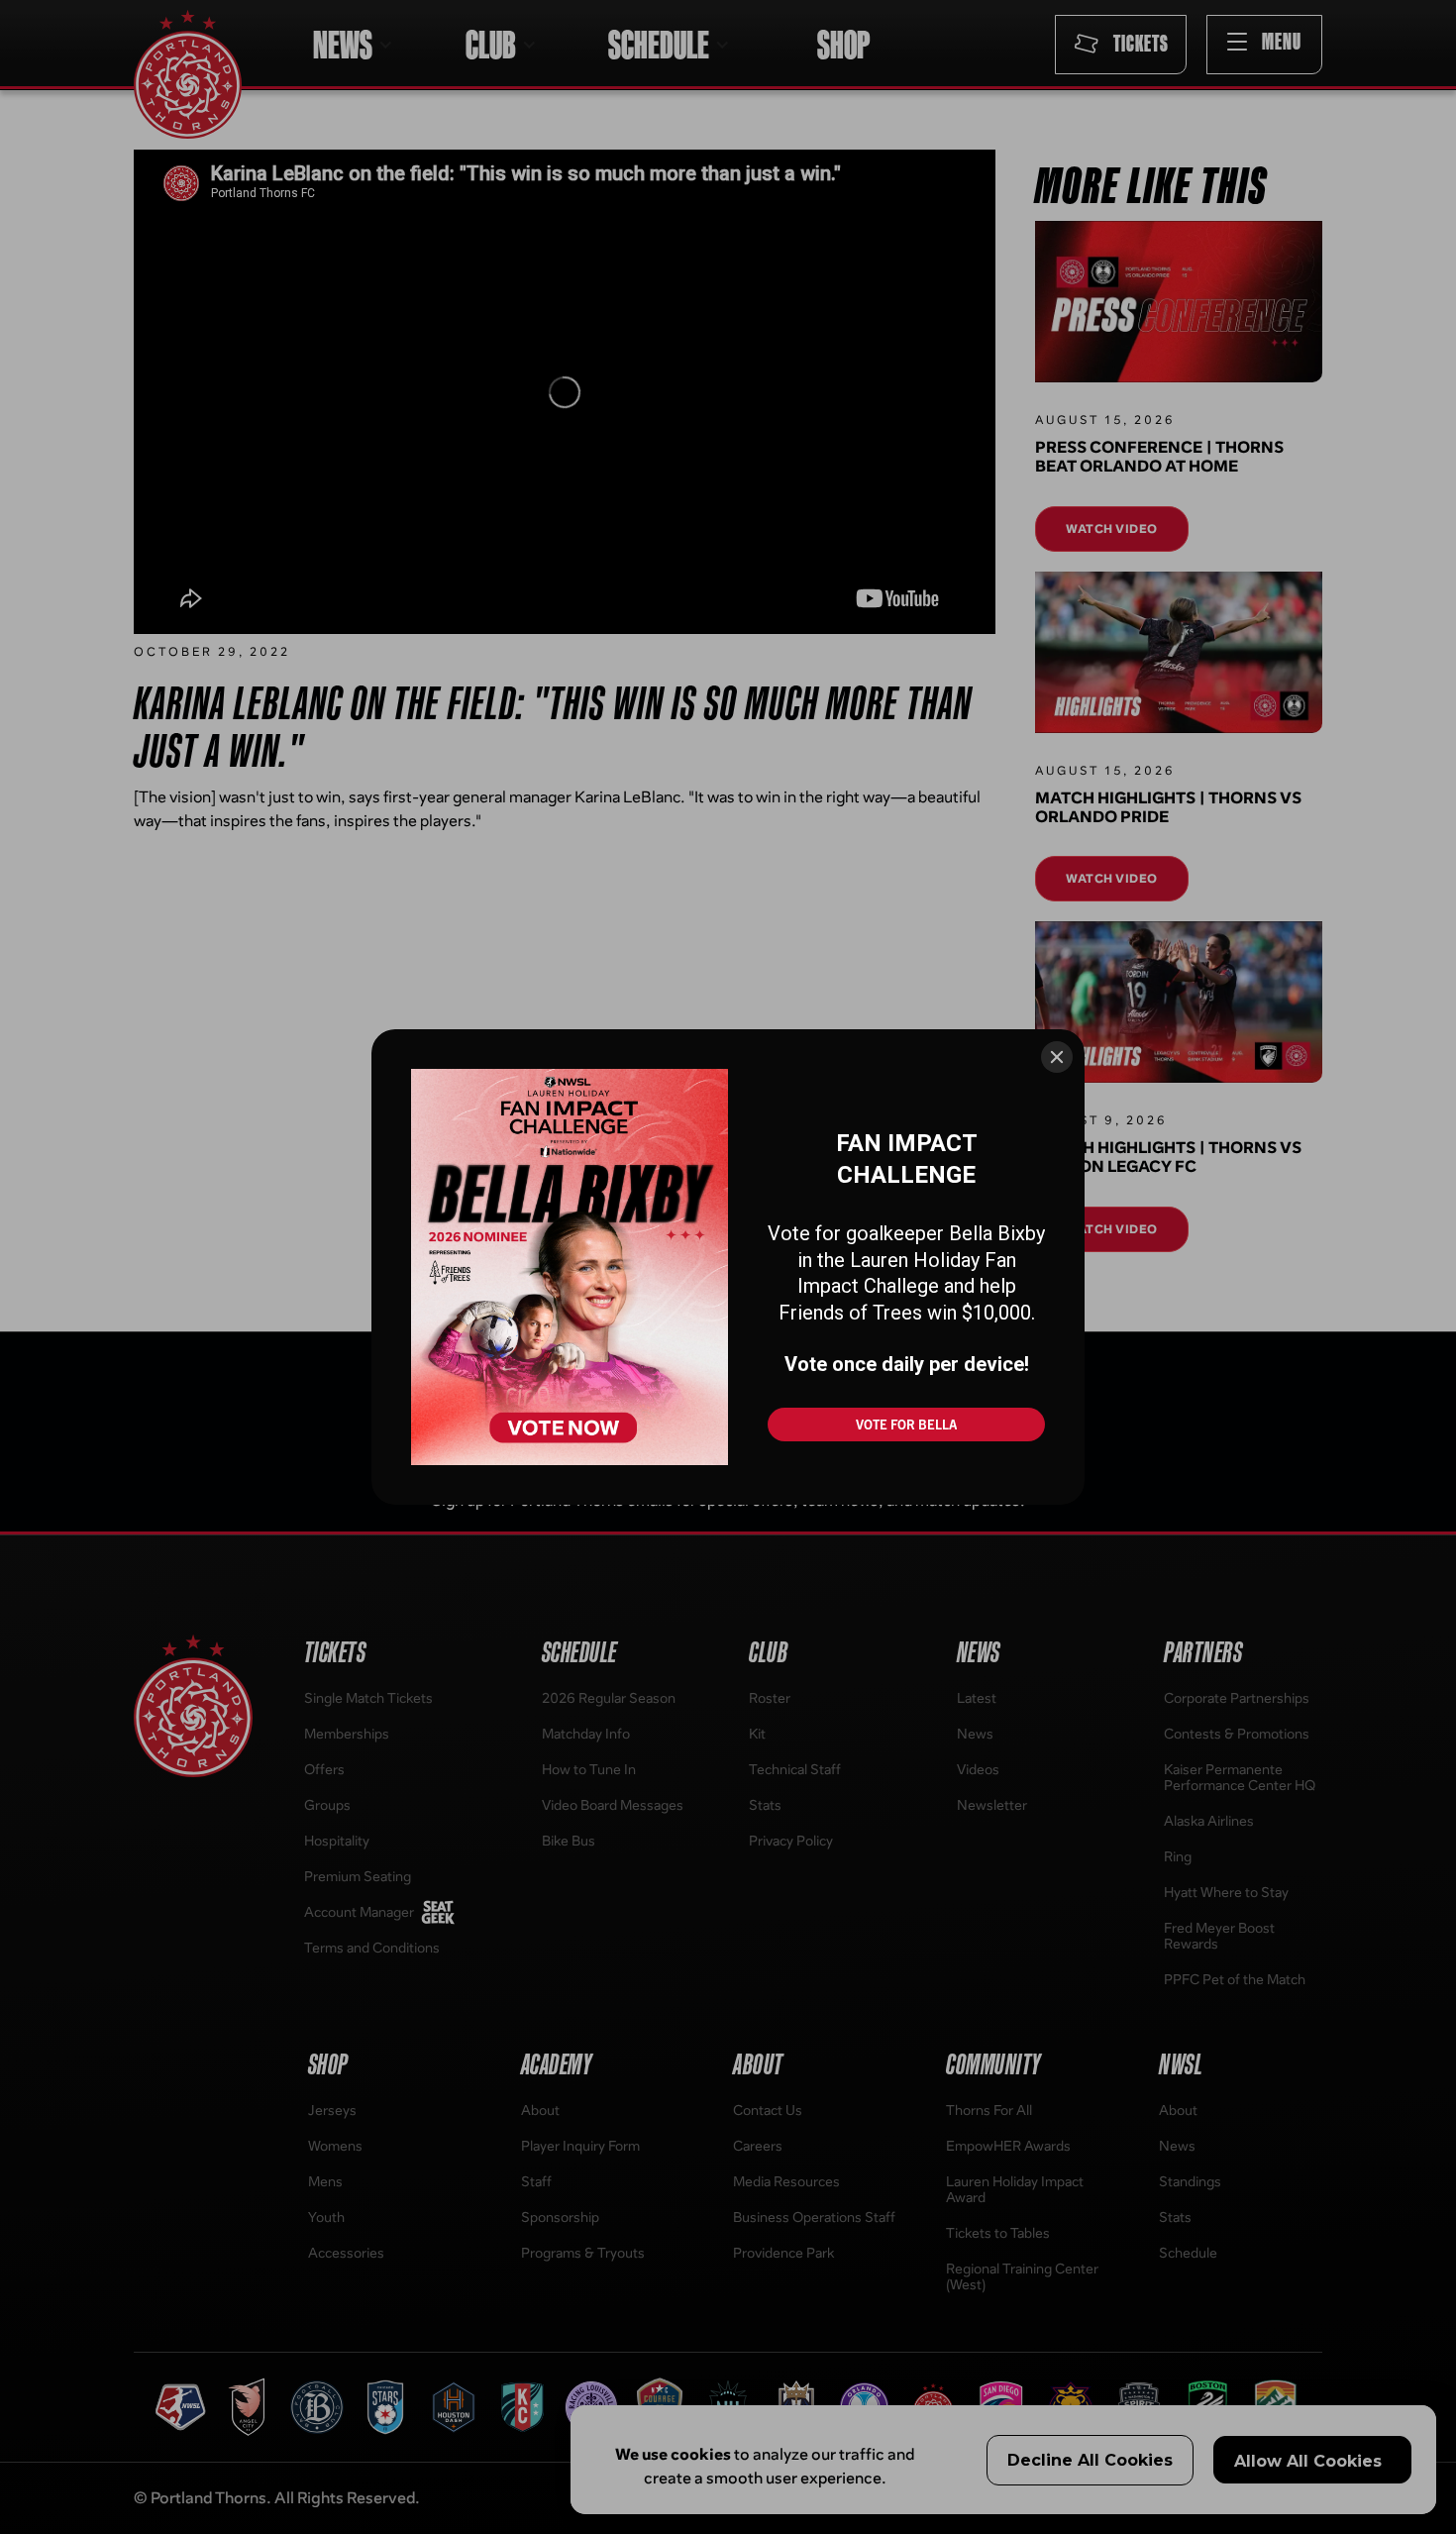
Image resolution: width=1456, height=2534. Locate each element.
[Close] (1057, 1057)
